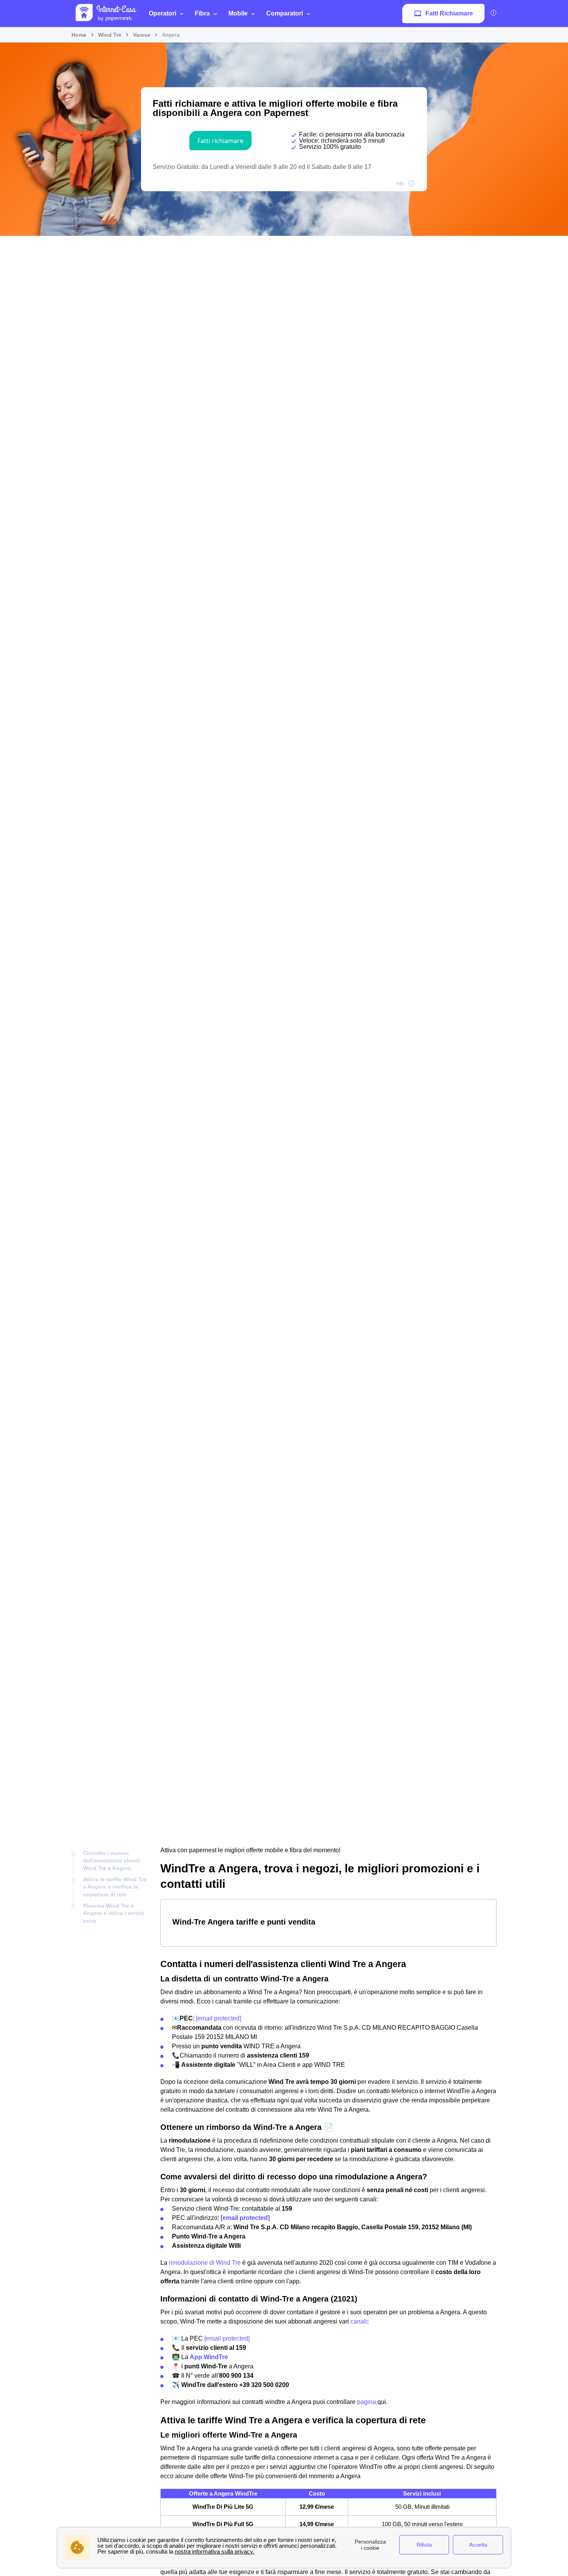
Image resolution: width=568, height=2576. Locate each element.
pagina (366, 2402)
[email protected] (219, 2018)
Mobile (238, 13)
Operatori (162, 13)
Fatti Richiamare (449, 13)
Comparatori (285, 13)
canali (359, 2321)
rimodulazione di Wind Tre (205, 2263)
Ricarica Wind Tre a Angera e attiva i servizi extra (114, 1913)
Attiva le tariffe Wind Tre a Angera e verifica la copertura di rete (115, 1887)
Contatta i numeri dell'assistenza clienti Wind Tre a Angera (111, 1861)
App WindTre (209, 2357)
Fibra (202, 13)
